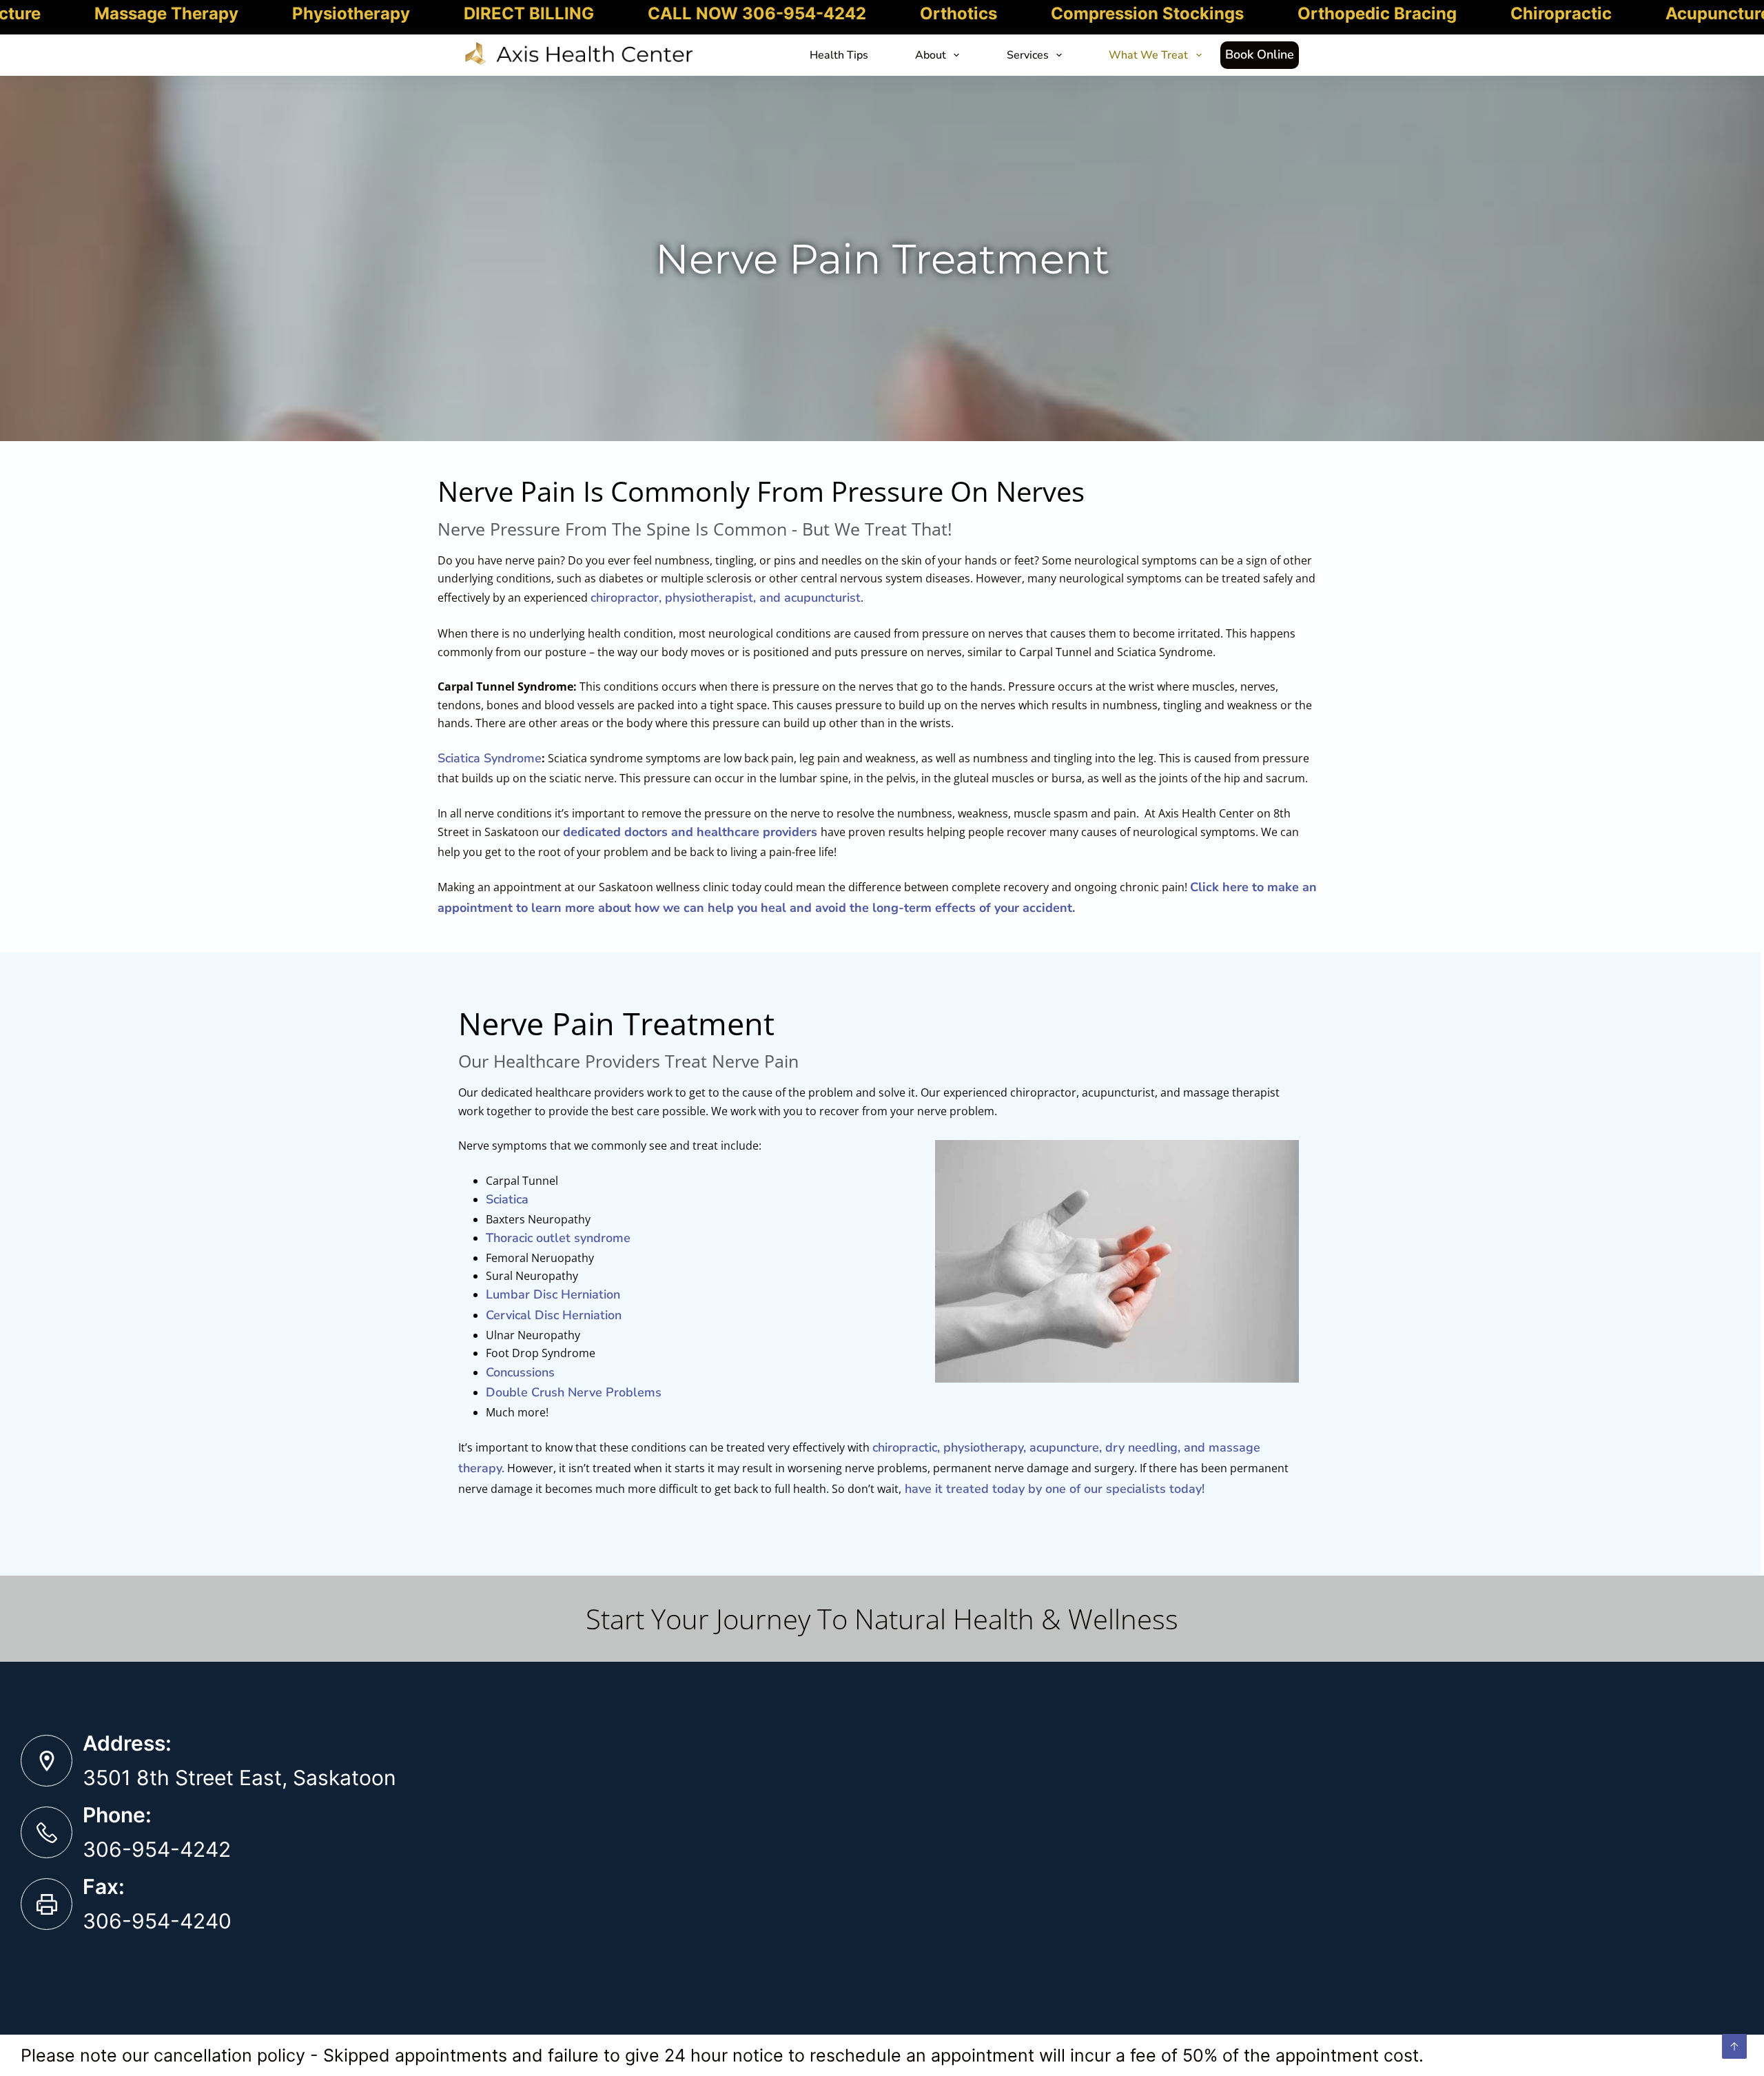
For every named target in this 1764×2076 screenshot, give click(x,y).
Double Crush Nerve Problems (574, 1392)
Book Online (1260, 54)
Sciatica (507, 1199)
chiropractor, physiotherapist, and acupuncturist (726, 598)
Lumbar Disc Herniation (553, 1294)
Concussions (520, 1372)
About (931, 55)
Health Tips (839, 55)
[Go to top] (1734, 2046)
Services (1028, 55)
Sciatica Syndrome (490, 758)
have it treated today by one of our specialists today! (1053, 1489)
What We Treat (1148, 55)
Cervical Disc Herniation (554, 1315)
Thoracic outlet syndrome (558, 1238)
